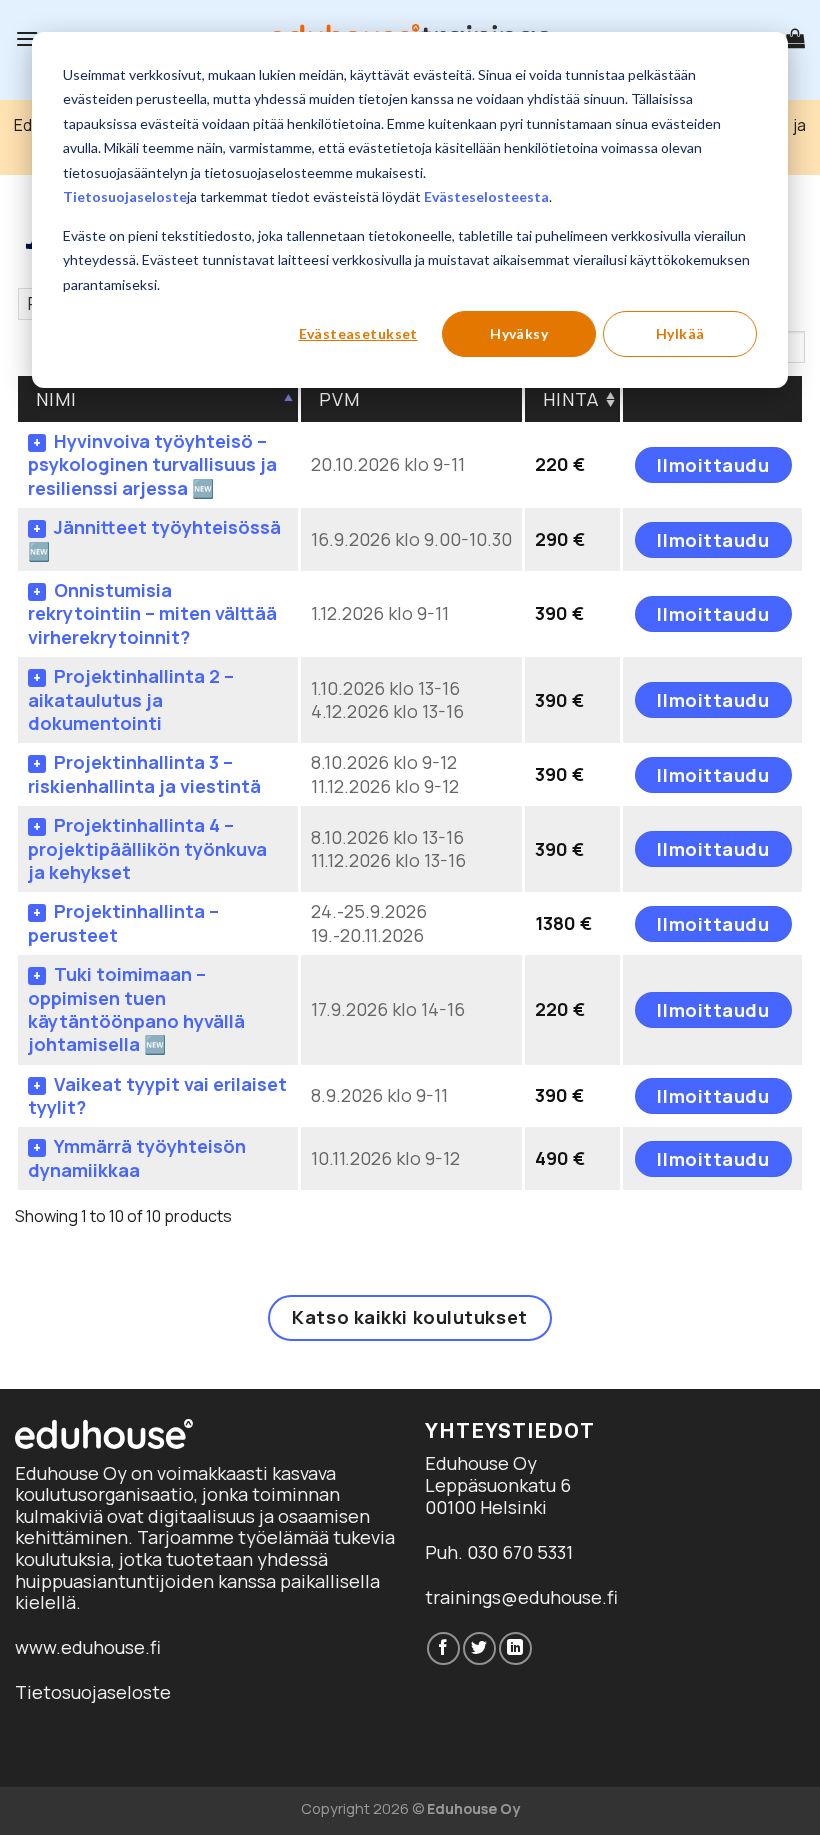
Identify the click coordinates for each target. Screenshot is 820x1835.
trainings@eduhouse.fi (521, 1597)
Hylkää (680, 333)
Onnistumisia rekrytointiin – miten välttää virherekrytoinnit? (152, 613)
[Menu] (27, 38)
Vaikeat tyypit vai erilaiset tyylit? (157, 1095)
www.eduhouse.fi (88, 1647)
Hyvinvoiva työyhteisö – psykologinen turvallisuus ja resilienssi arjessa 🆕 (152, 464)
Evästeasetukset (358, 333)
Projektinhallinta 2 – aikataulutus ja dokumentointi (131, 699)
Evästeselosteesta (486, 196)
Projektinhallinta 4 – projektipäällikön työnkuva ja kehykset (147, 848)
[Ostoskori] (795, 38)
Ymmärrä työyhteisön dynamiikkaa (137, 1157)
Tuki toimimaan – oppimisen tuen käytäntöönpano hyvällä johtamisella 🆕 (136, 1009)
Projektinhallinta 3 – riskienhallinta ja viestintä (144, 773)
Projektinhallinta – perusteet (123, 922)
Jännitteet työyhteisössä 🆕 (154, 538)
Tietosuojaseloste (125, 196)
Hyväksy (519, 333)
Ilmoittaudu (713, 465)
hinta (571, 399)
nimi (56, 399)
